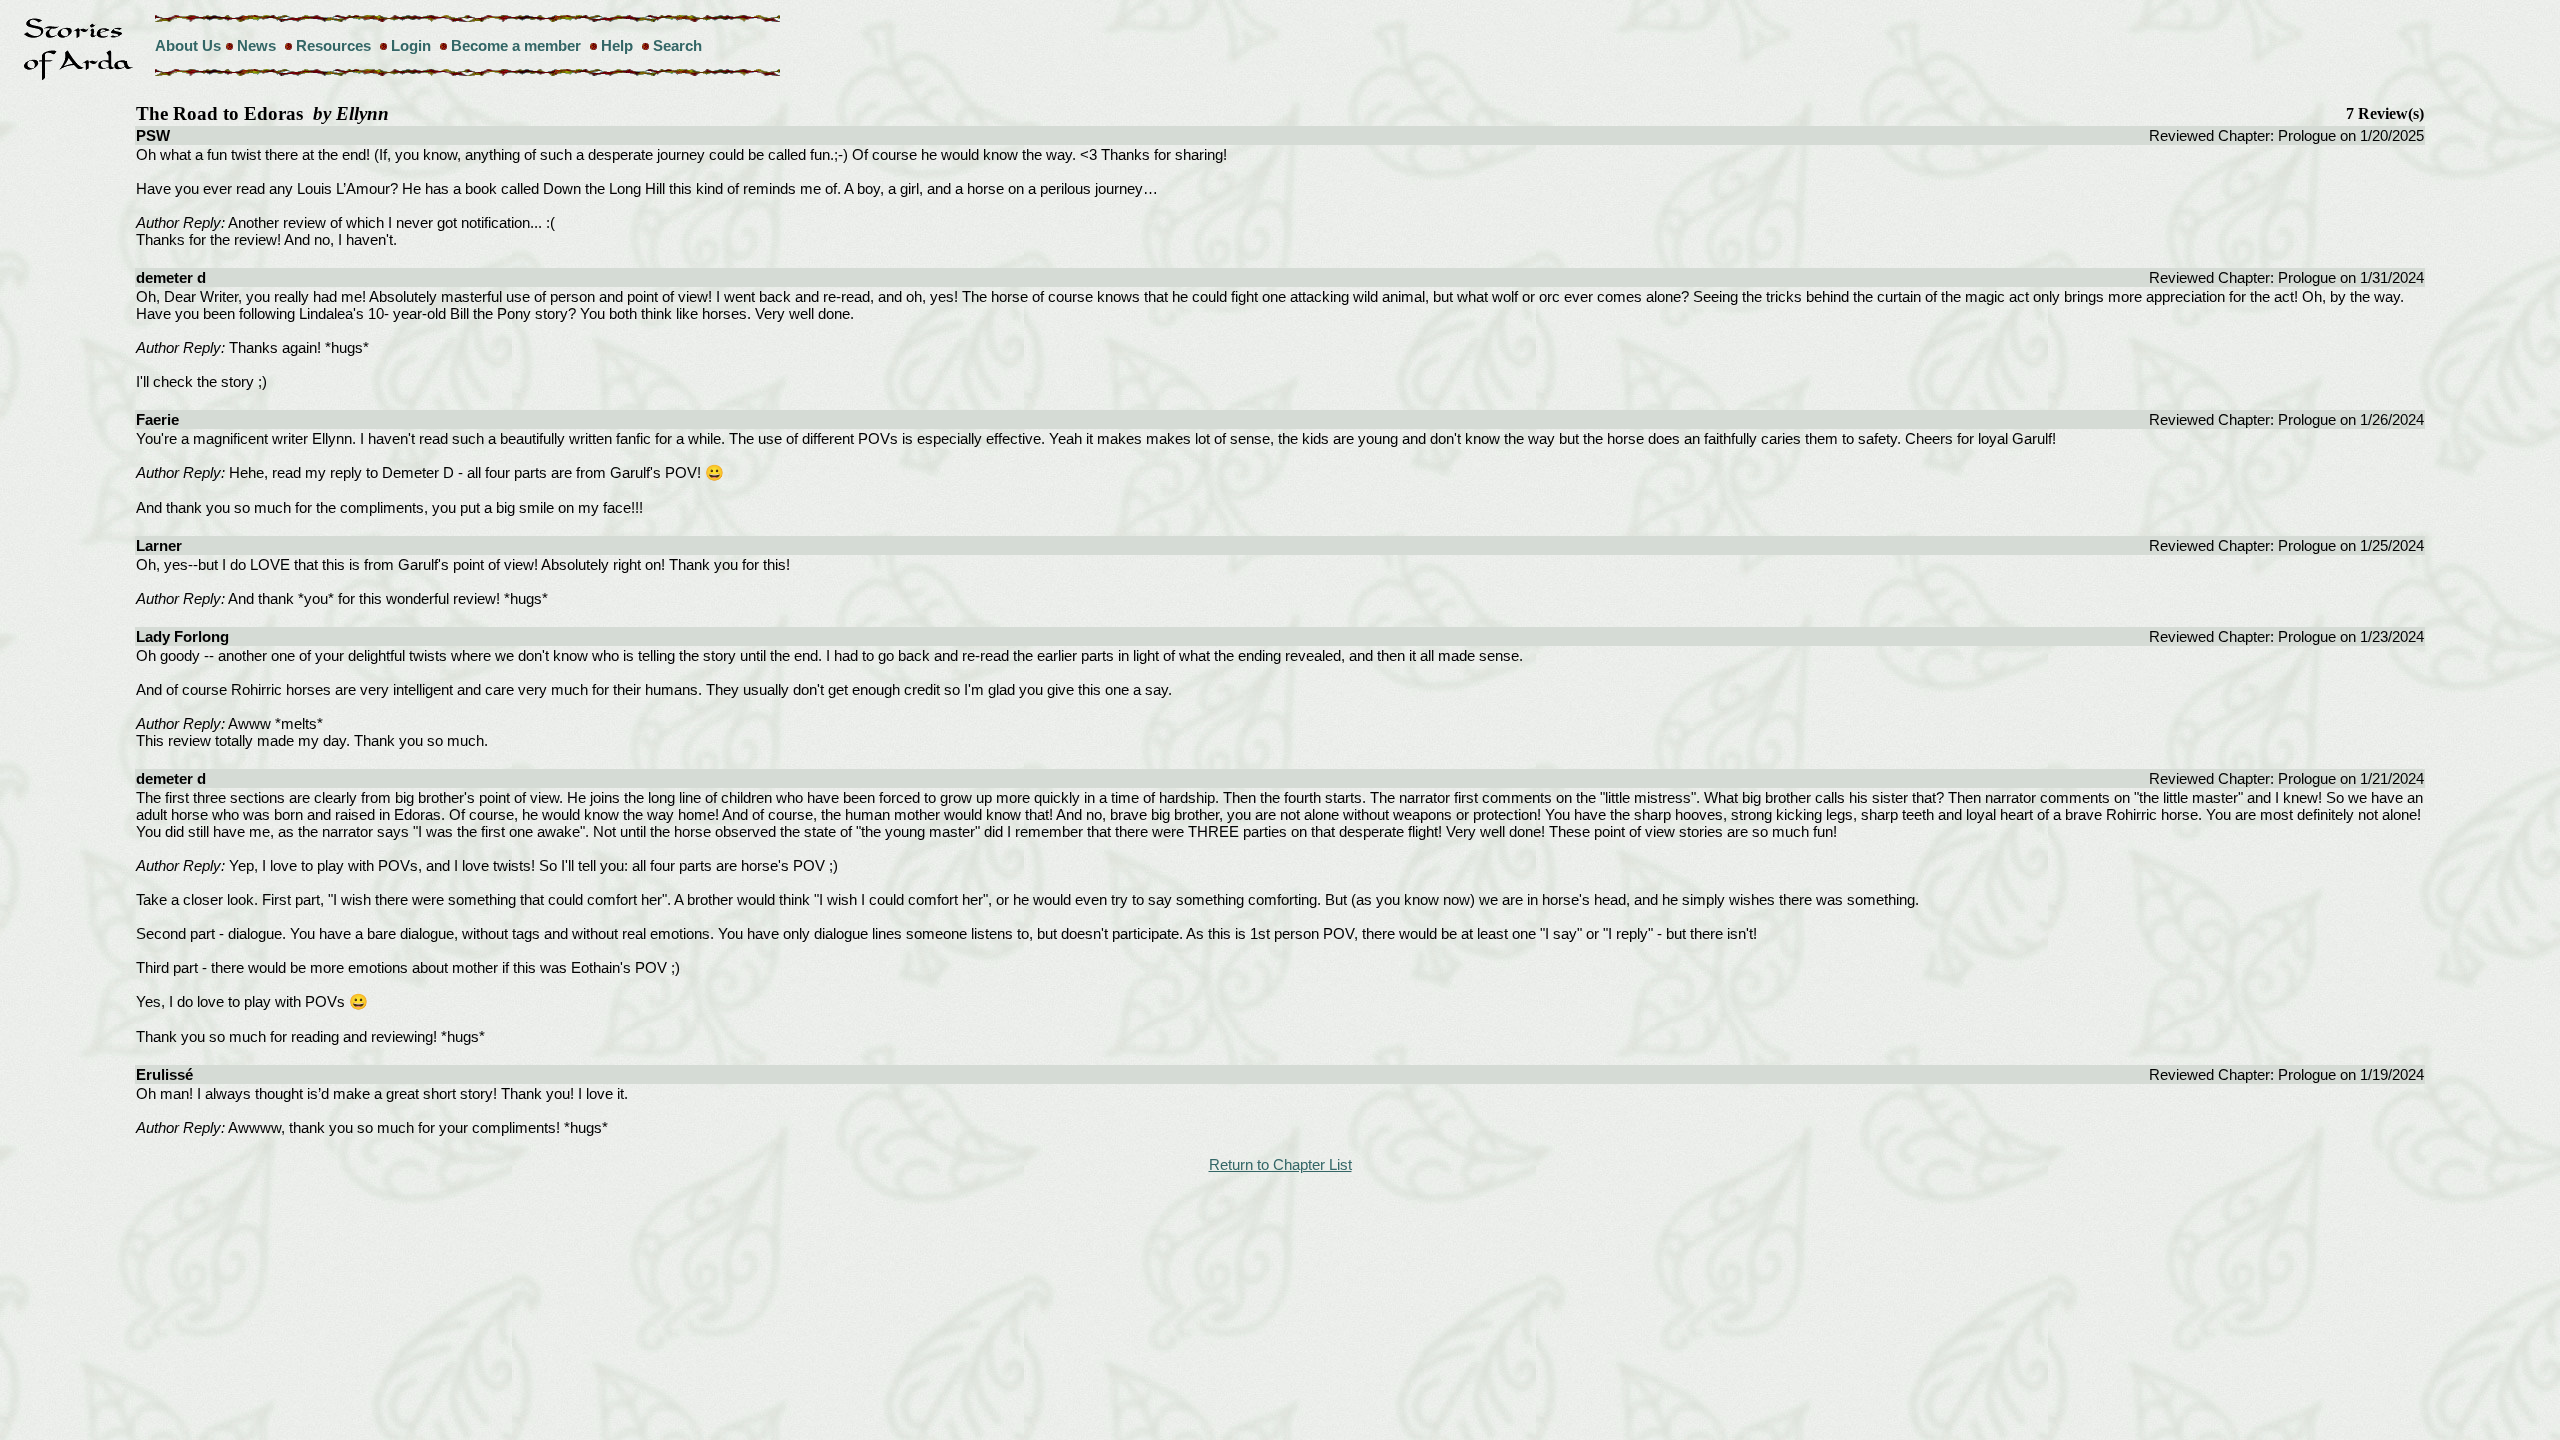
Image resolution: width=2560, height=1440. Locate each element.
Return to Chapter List (1280, 1164)
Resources (333, 45)
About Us (188, 45)
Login (411, 45)
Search (677, 45)
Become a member (516, 45)
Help (617, 45)
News (256, 45)
